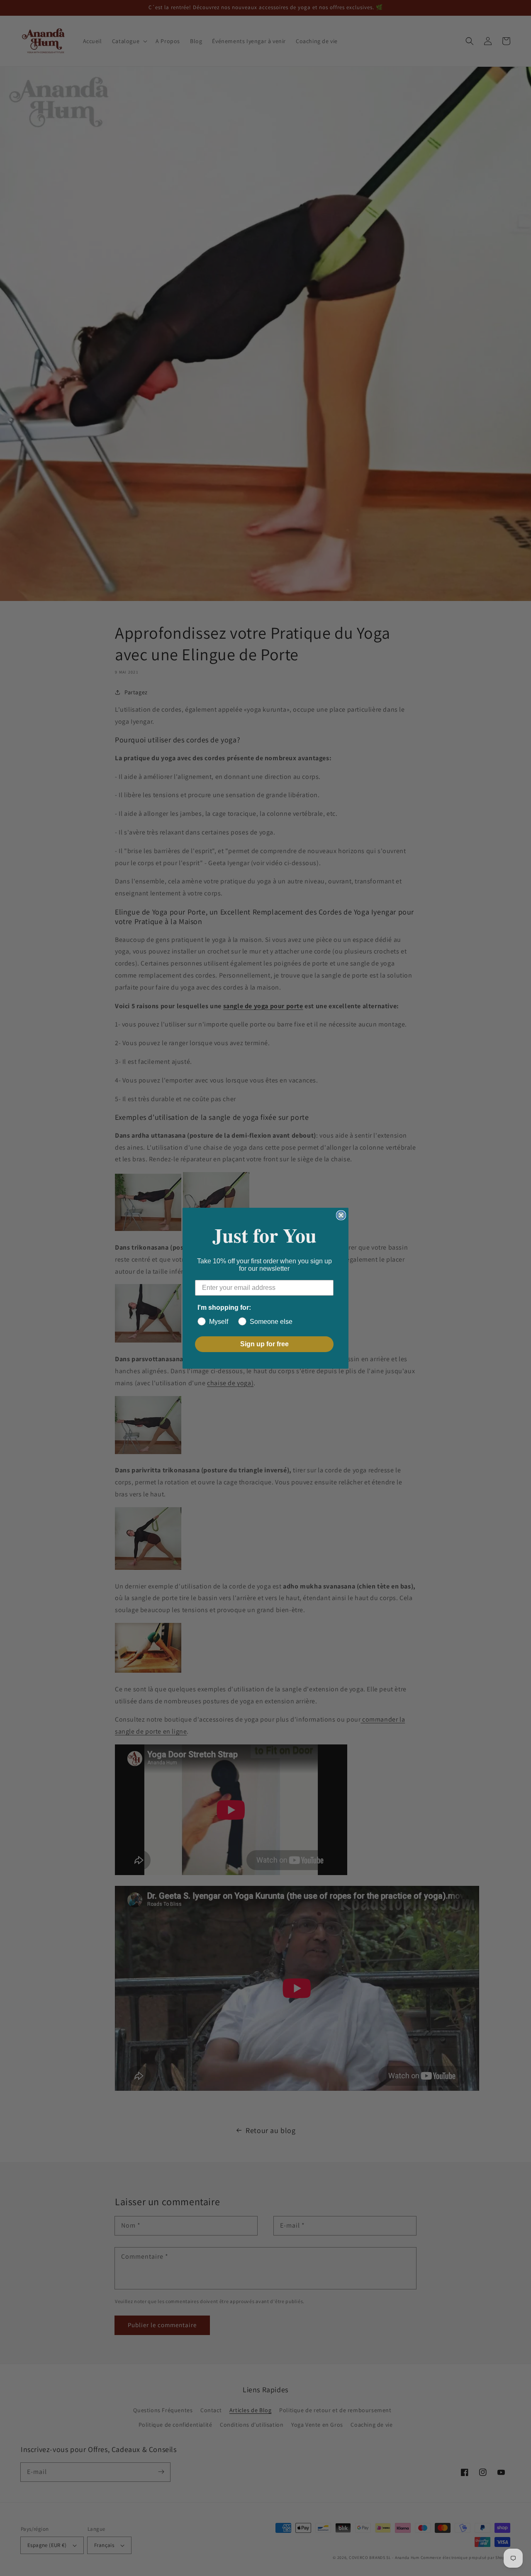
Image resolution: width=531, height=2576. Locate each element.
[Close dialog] (341, 1215)
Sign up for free (264, 1344)
